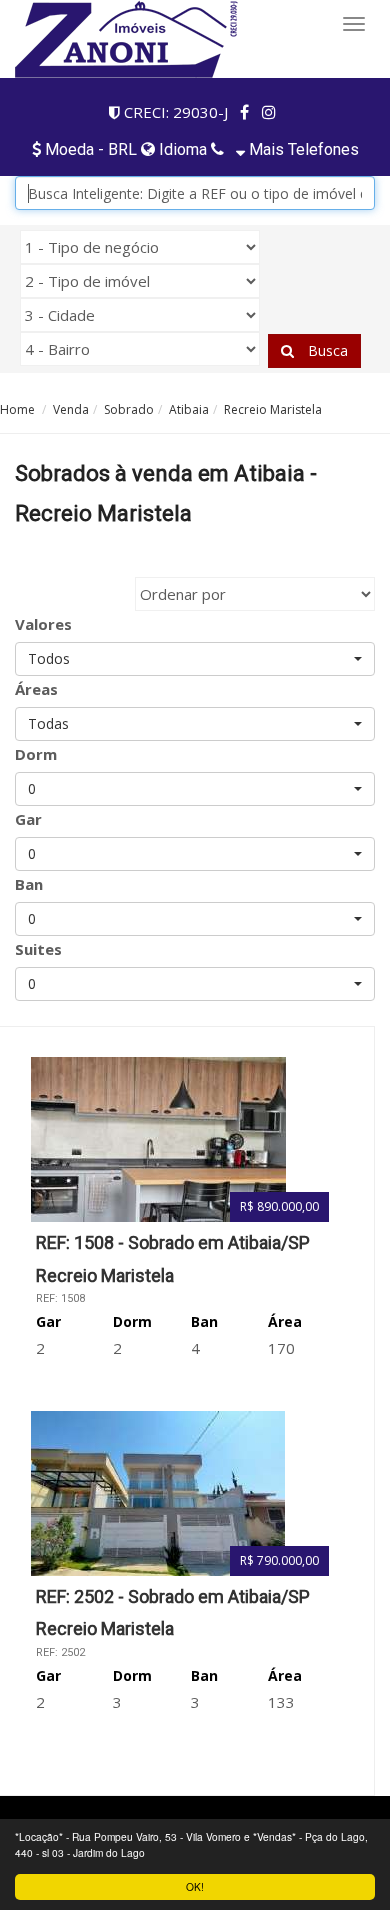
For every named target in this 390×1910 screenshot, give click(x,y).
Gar (28, 819)
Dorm (36, 754)
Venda (71, 409)
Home (17, 409)
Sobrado (129, 409)
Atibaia (189, 409)
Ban (29, 884)
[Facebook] (244, 112)
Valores (43, 624)
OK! (195, 1886)
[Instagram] (269, 112)
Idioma (181, 149)
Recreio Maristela (273, 409)
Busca (326, 350)
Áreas (36, 689)
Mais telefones (302, 149)
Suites (38, 949)
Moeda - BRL (91, 149)
